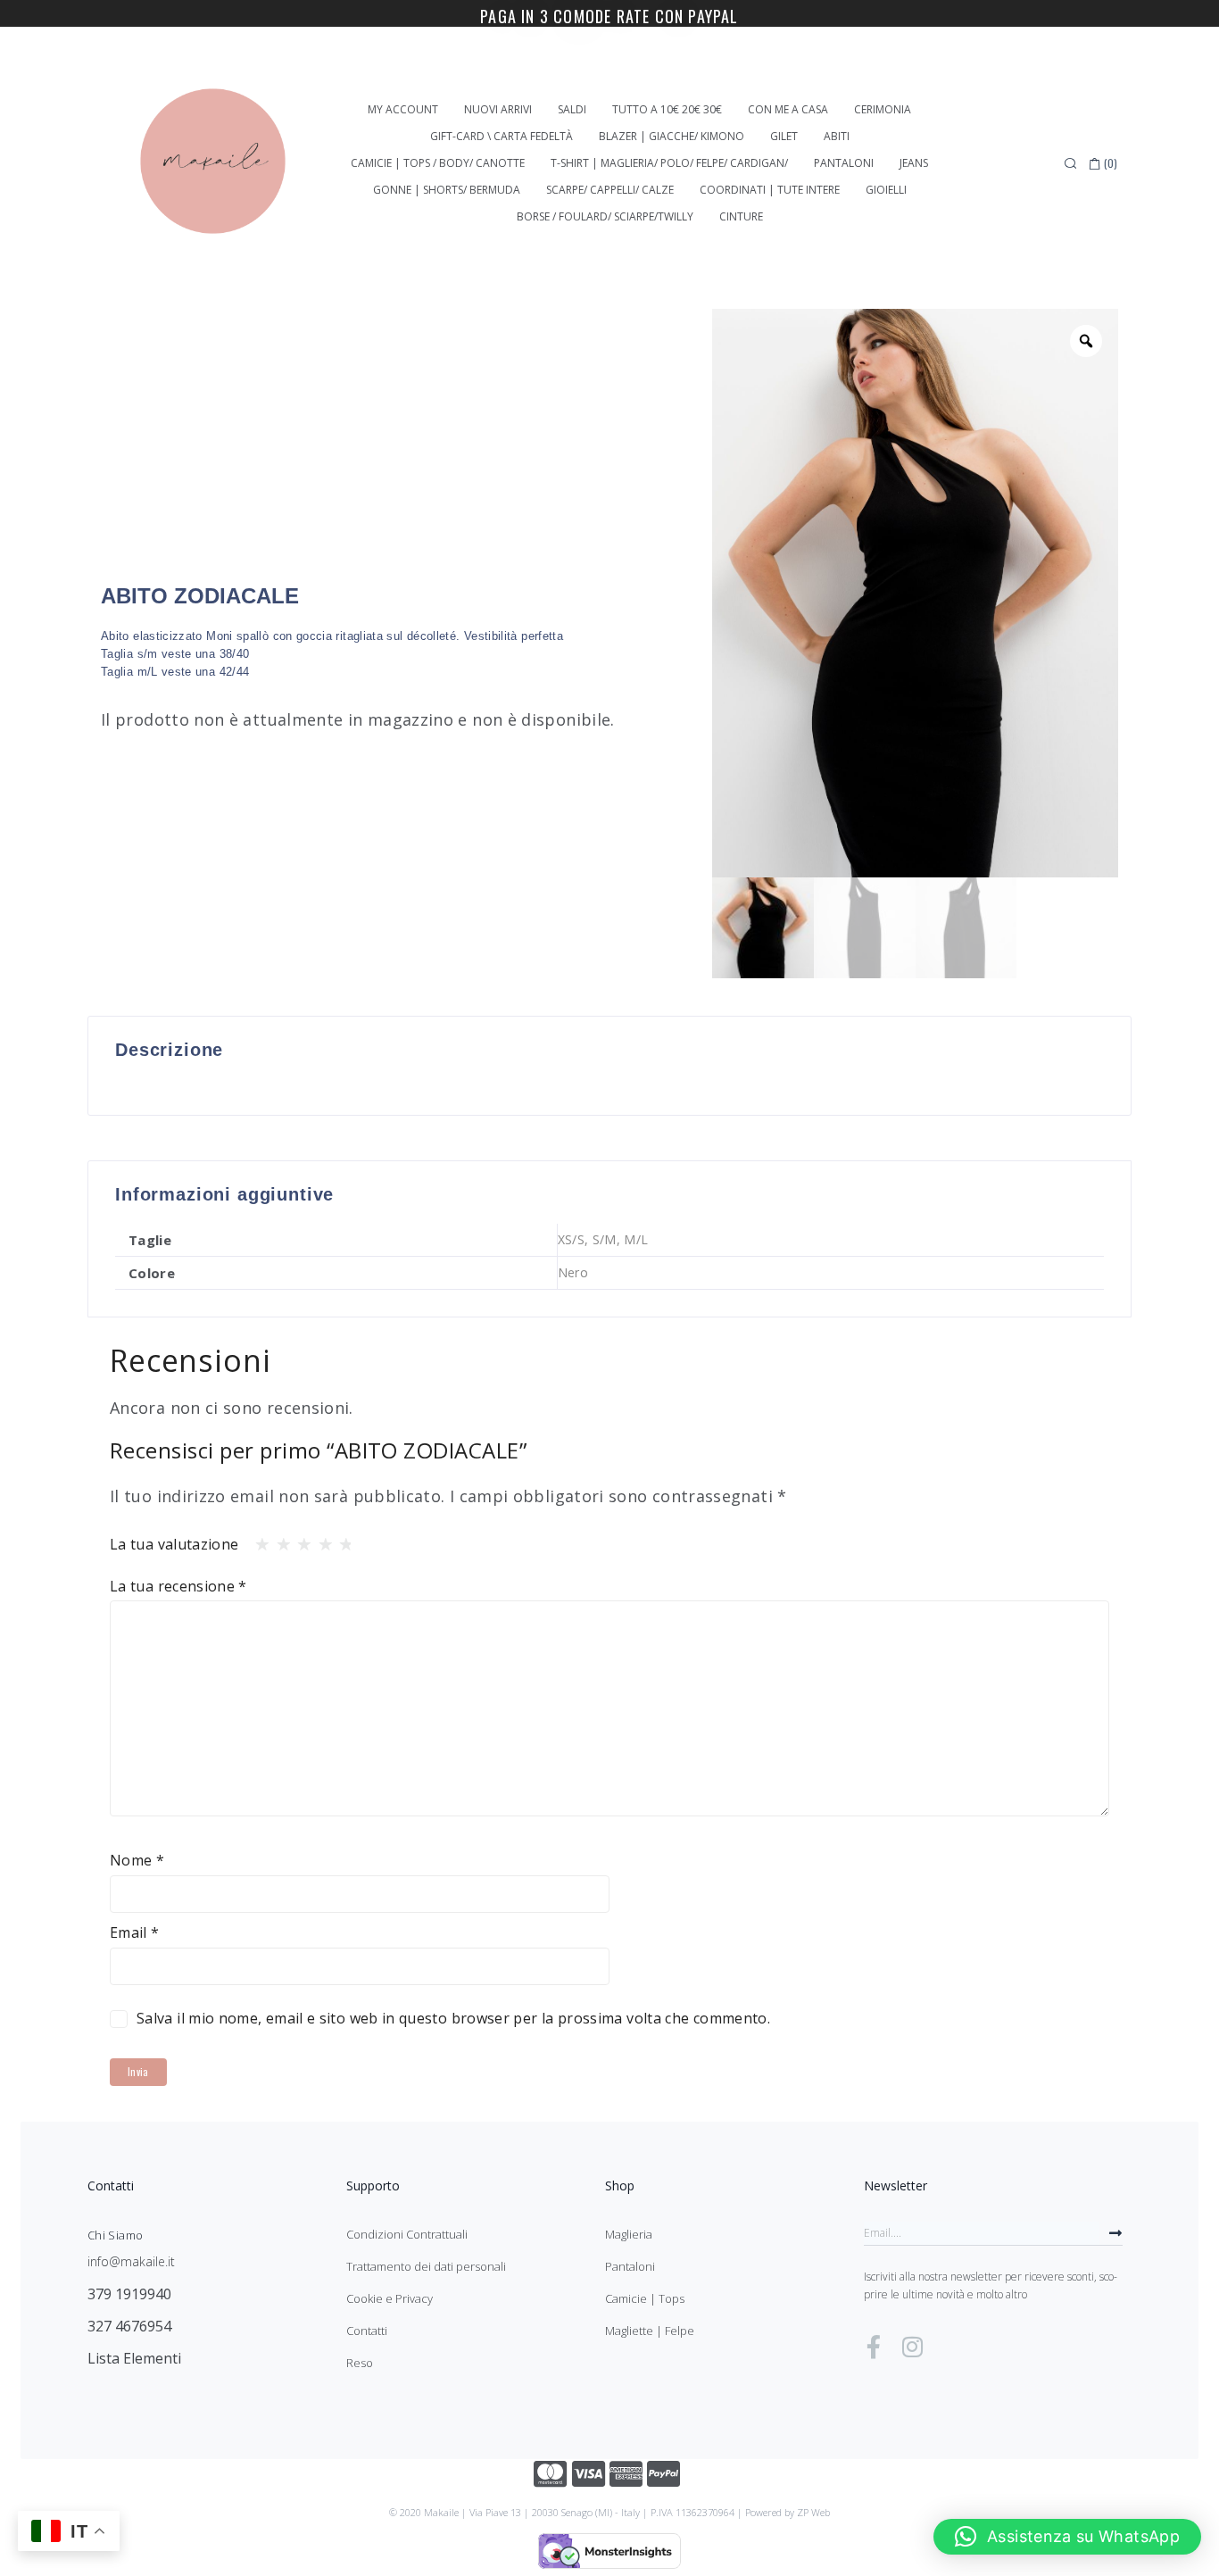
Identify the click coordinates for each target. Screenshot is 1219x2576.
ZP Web (813, 2512)
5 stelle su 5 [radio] (341, 1540)
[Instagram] (912, 2347)
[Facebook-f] (874, 2347)
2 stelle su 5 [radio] (278, 1540)
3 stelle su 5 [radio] (299, 1540)
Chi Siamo (115, 2235)
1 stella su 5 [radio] (257, 1540)
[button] (1067, 2537)
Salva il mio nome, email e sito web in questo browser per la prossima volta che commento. (453, 2018)
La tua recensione (178, 1586)
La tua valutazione (174, 1544)
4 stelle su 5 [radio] (320, 1540)
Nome (137, 1860)
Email (135, 1932)
